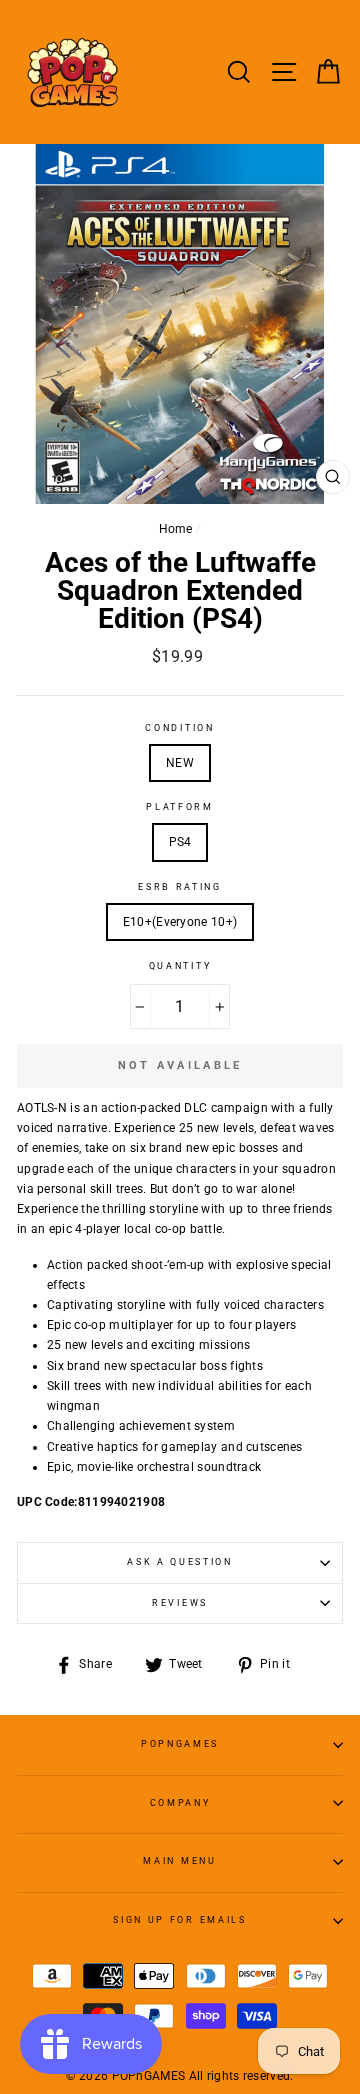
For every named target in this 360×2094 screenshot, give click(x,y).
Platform (179, 807)
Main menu (179, 1861)
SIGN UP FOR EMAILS (179, 1920)
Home (176, 529)
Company (180, 1803)
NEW (180, 763)
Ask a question (180, 1562)
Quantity (180, 966)
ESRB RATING (179, 887)
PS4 (180, 842)
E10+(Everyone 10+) (180, 922)
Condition (179, 728)
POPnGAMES (180, 1744)
